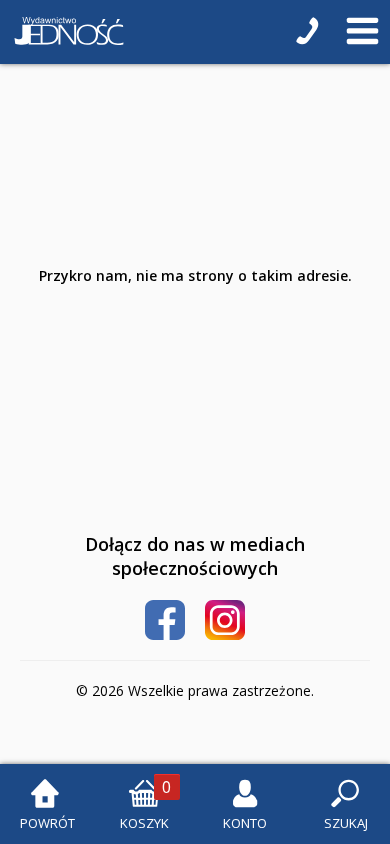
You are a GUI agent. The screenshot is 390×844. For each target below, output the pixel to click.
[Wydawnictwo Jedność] (65, 32)
